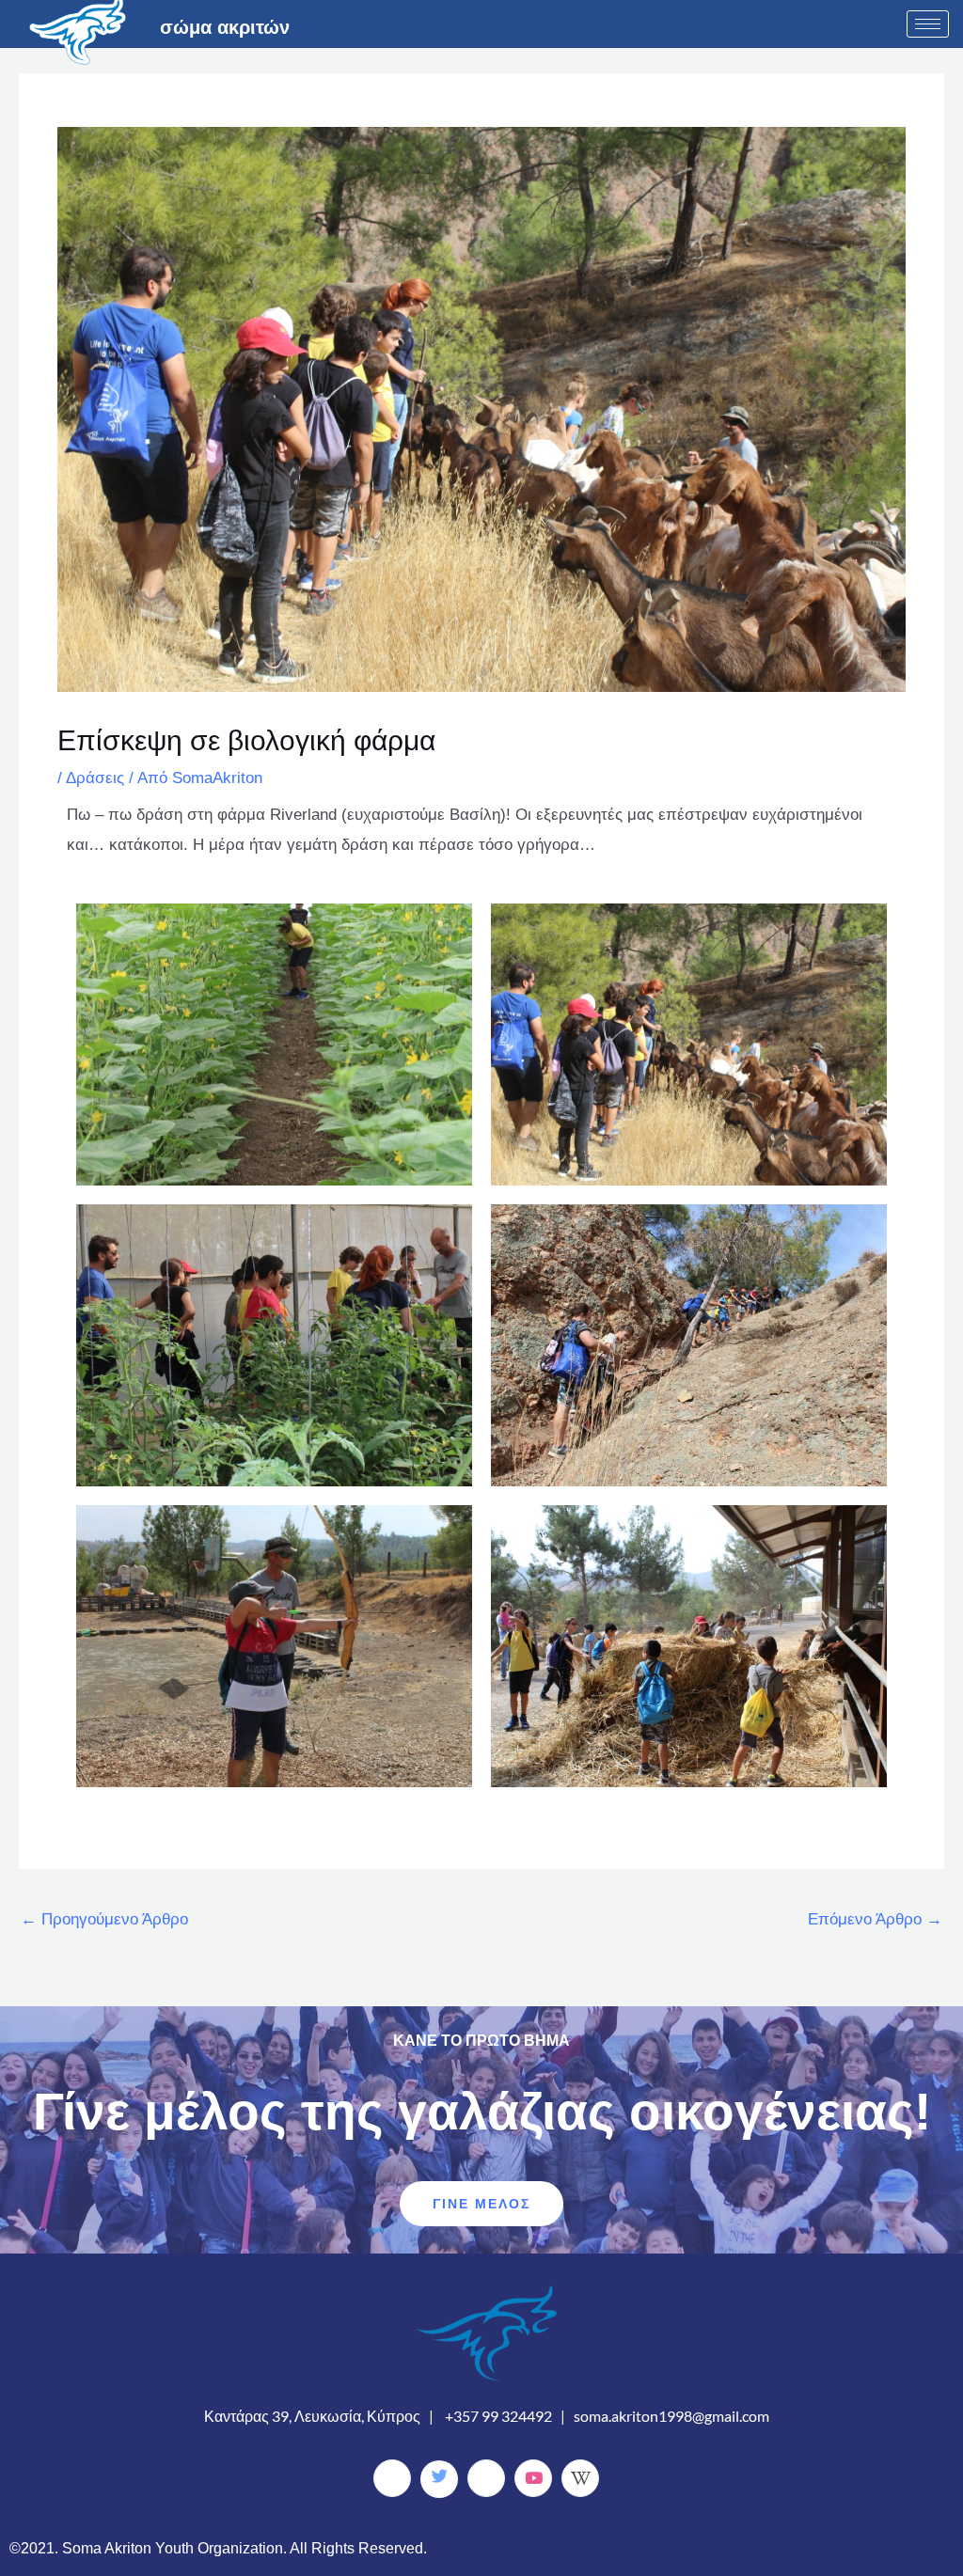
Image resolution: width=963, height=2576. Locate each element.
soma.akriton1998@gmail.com (671, 2416)
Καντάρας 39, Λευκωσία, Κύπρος (312, 2416)
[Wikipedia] (580, 2478)
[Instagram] (486, 2478)
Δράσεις (95, 778)
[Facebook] (392, 2478)
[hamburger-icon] (928, 24)
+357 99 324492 (498, 2416)
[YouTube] (533, 2478)
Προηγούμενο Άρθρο (104, 1919)
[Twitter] (439, 2479)
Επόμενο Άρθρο (875, 1919)
